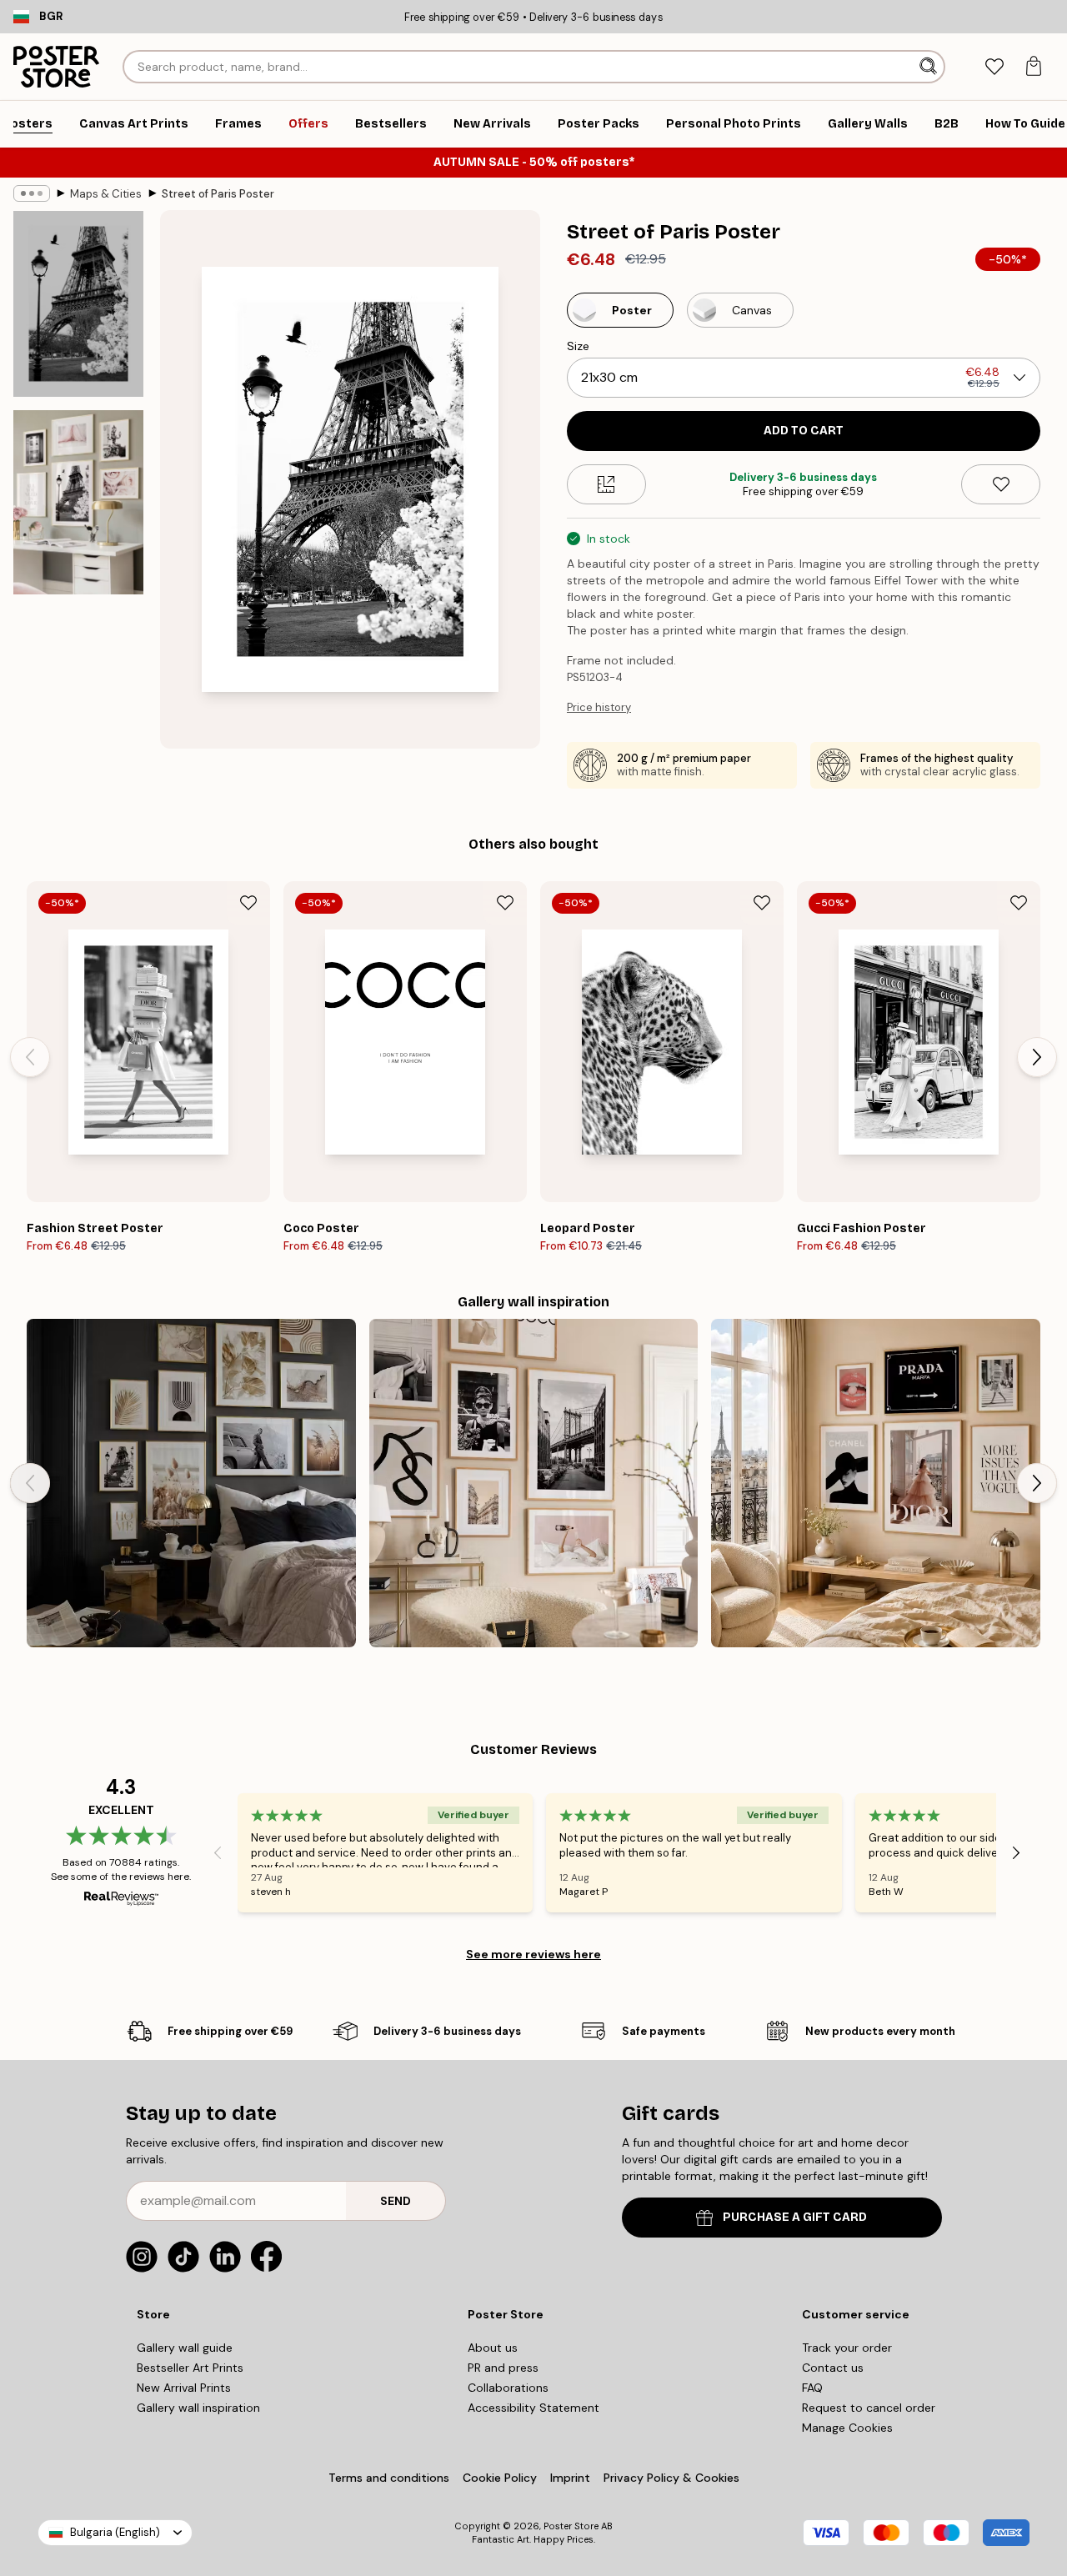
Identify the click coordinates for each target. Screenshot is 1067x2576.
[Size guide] (606, 484)
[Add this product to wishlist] (1001, 484)
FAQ (812, 2388)
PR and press (503, 2368)
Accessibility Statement (533, 2408)
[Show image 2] (78, 502)
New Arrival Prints (184, 2388)
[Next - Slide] (1037, 1057)
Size (578, 346)
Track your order (847, 2348)
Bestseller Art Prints (190, 2368)
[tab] (994, 67)
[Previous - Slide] (30, 1057)
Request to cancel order (869, 2408)
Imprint (570, 2478)
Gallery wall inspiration (198, 2408)
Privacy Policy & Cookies (671, 2478)
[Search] (930, 67)
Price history (599, 707)
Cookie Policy (500, 2478)
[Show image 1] (78, 304)
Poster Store (571, 2526)
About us (493, 2348)
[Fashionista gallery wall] (534, 1483)
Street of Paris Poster (218, 194)
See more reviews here (533, 1954)
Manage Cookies (847, 2428)
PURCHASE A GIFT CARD (795, 2217)
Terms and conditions (389, 2478)
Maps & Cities (106, 194)
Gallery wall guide (185, 2348)
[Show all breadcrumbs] (32, 193)
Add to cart (804, 431)
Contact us (833, 2368)
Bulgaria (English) (115, 2532)
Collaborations (508, 2388)
